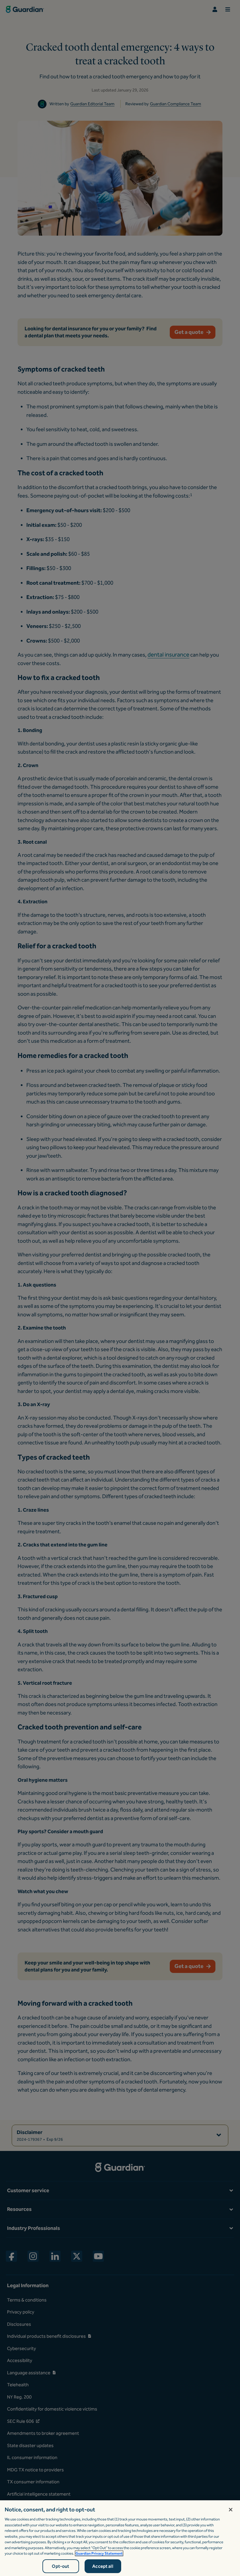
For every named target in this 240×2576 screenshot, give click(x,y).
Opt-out (60, 2566)
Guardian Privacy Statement (99, 2553)
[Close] (231, 2510)
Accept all (103, 2566)
